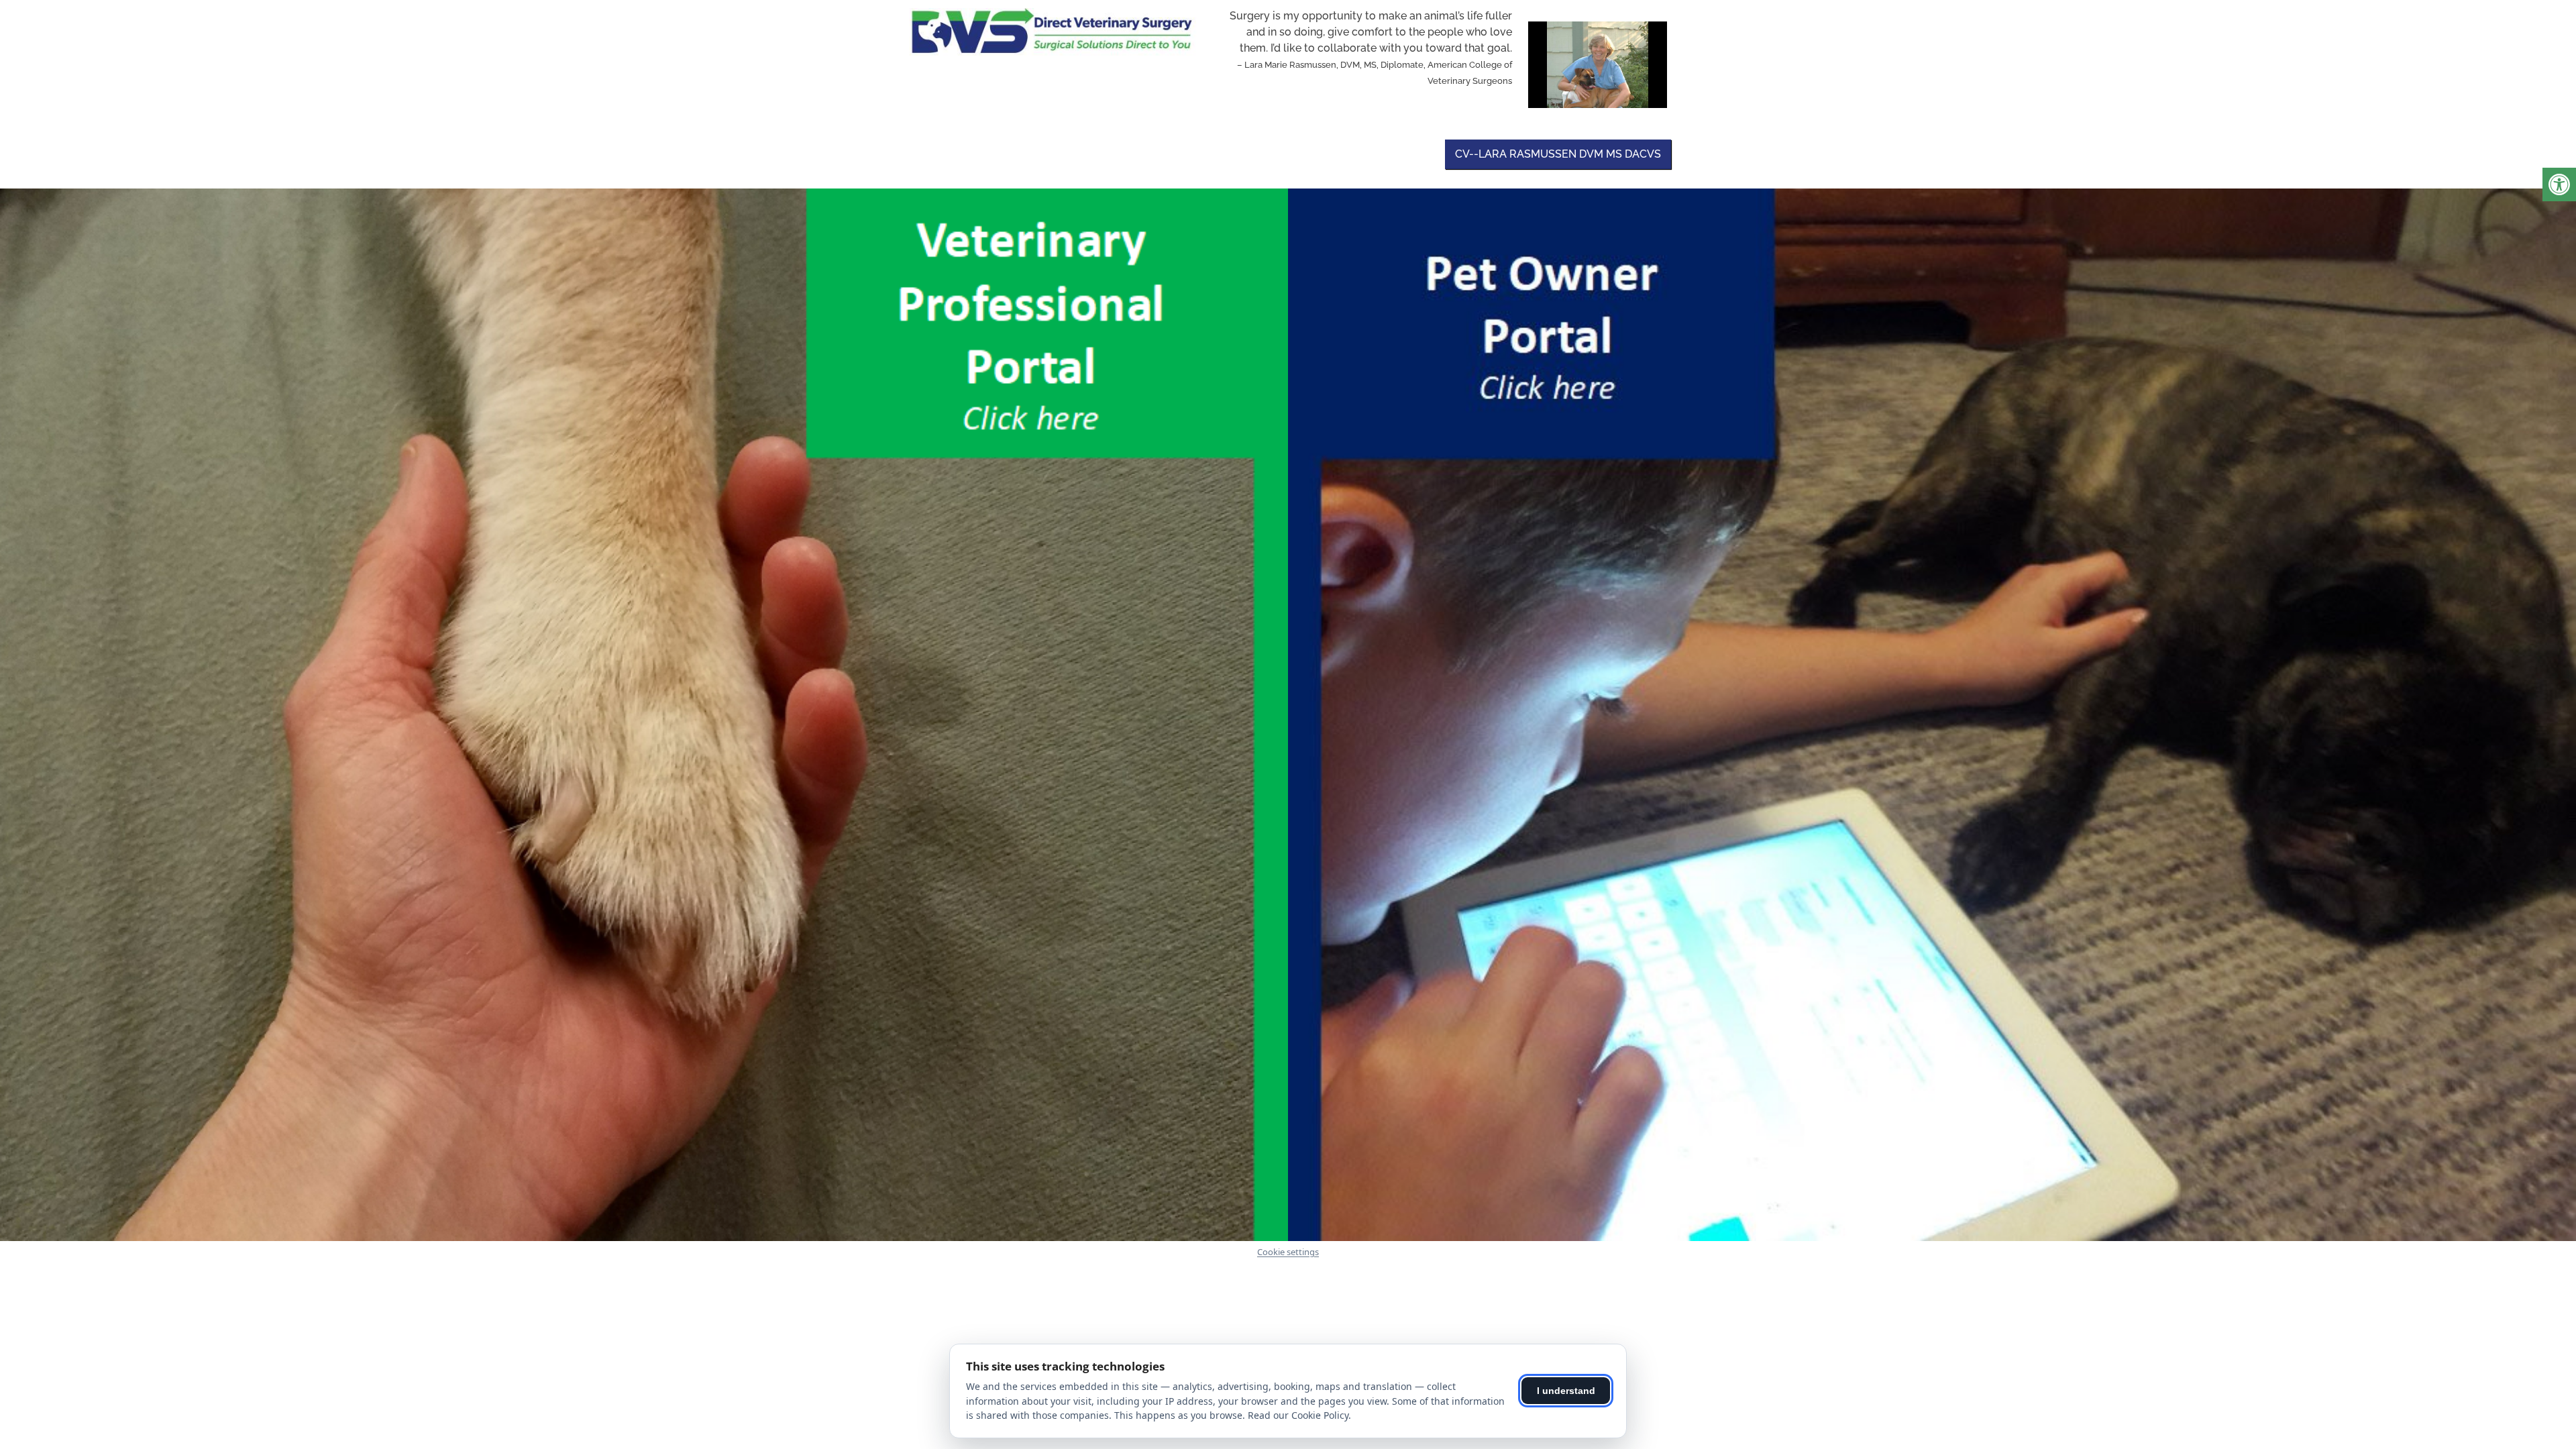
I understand (1566, 1391)
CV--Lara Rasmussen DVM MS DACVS (1558, 154)
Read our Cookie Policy (1298, 1415)
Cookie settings (1288, 1252)
